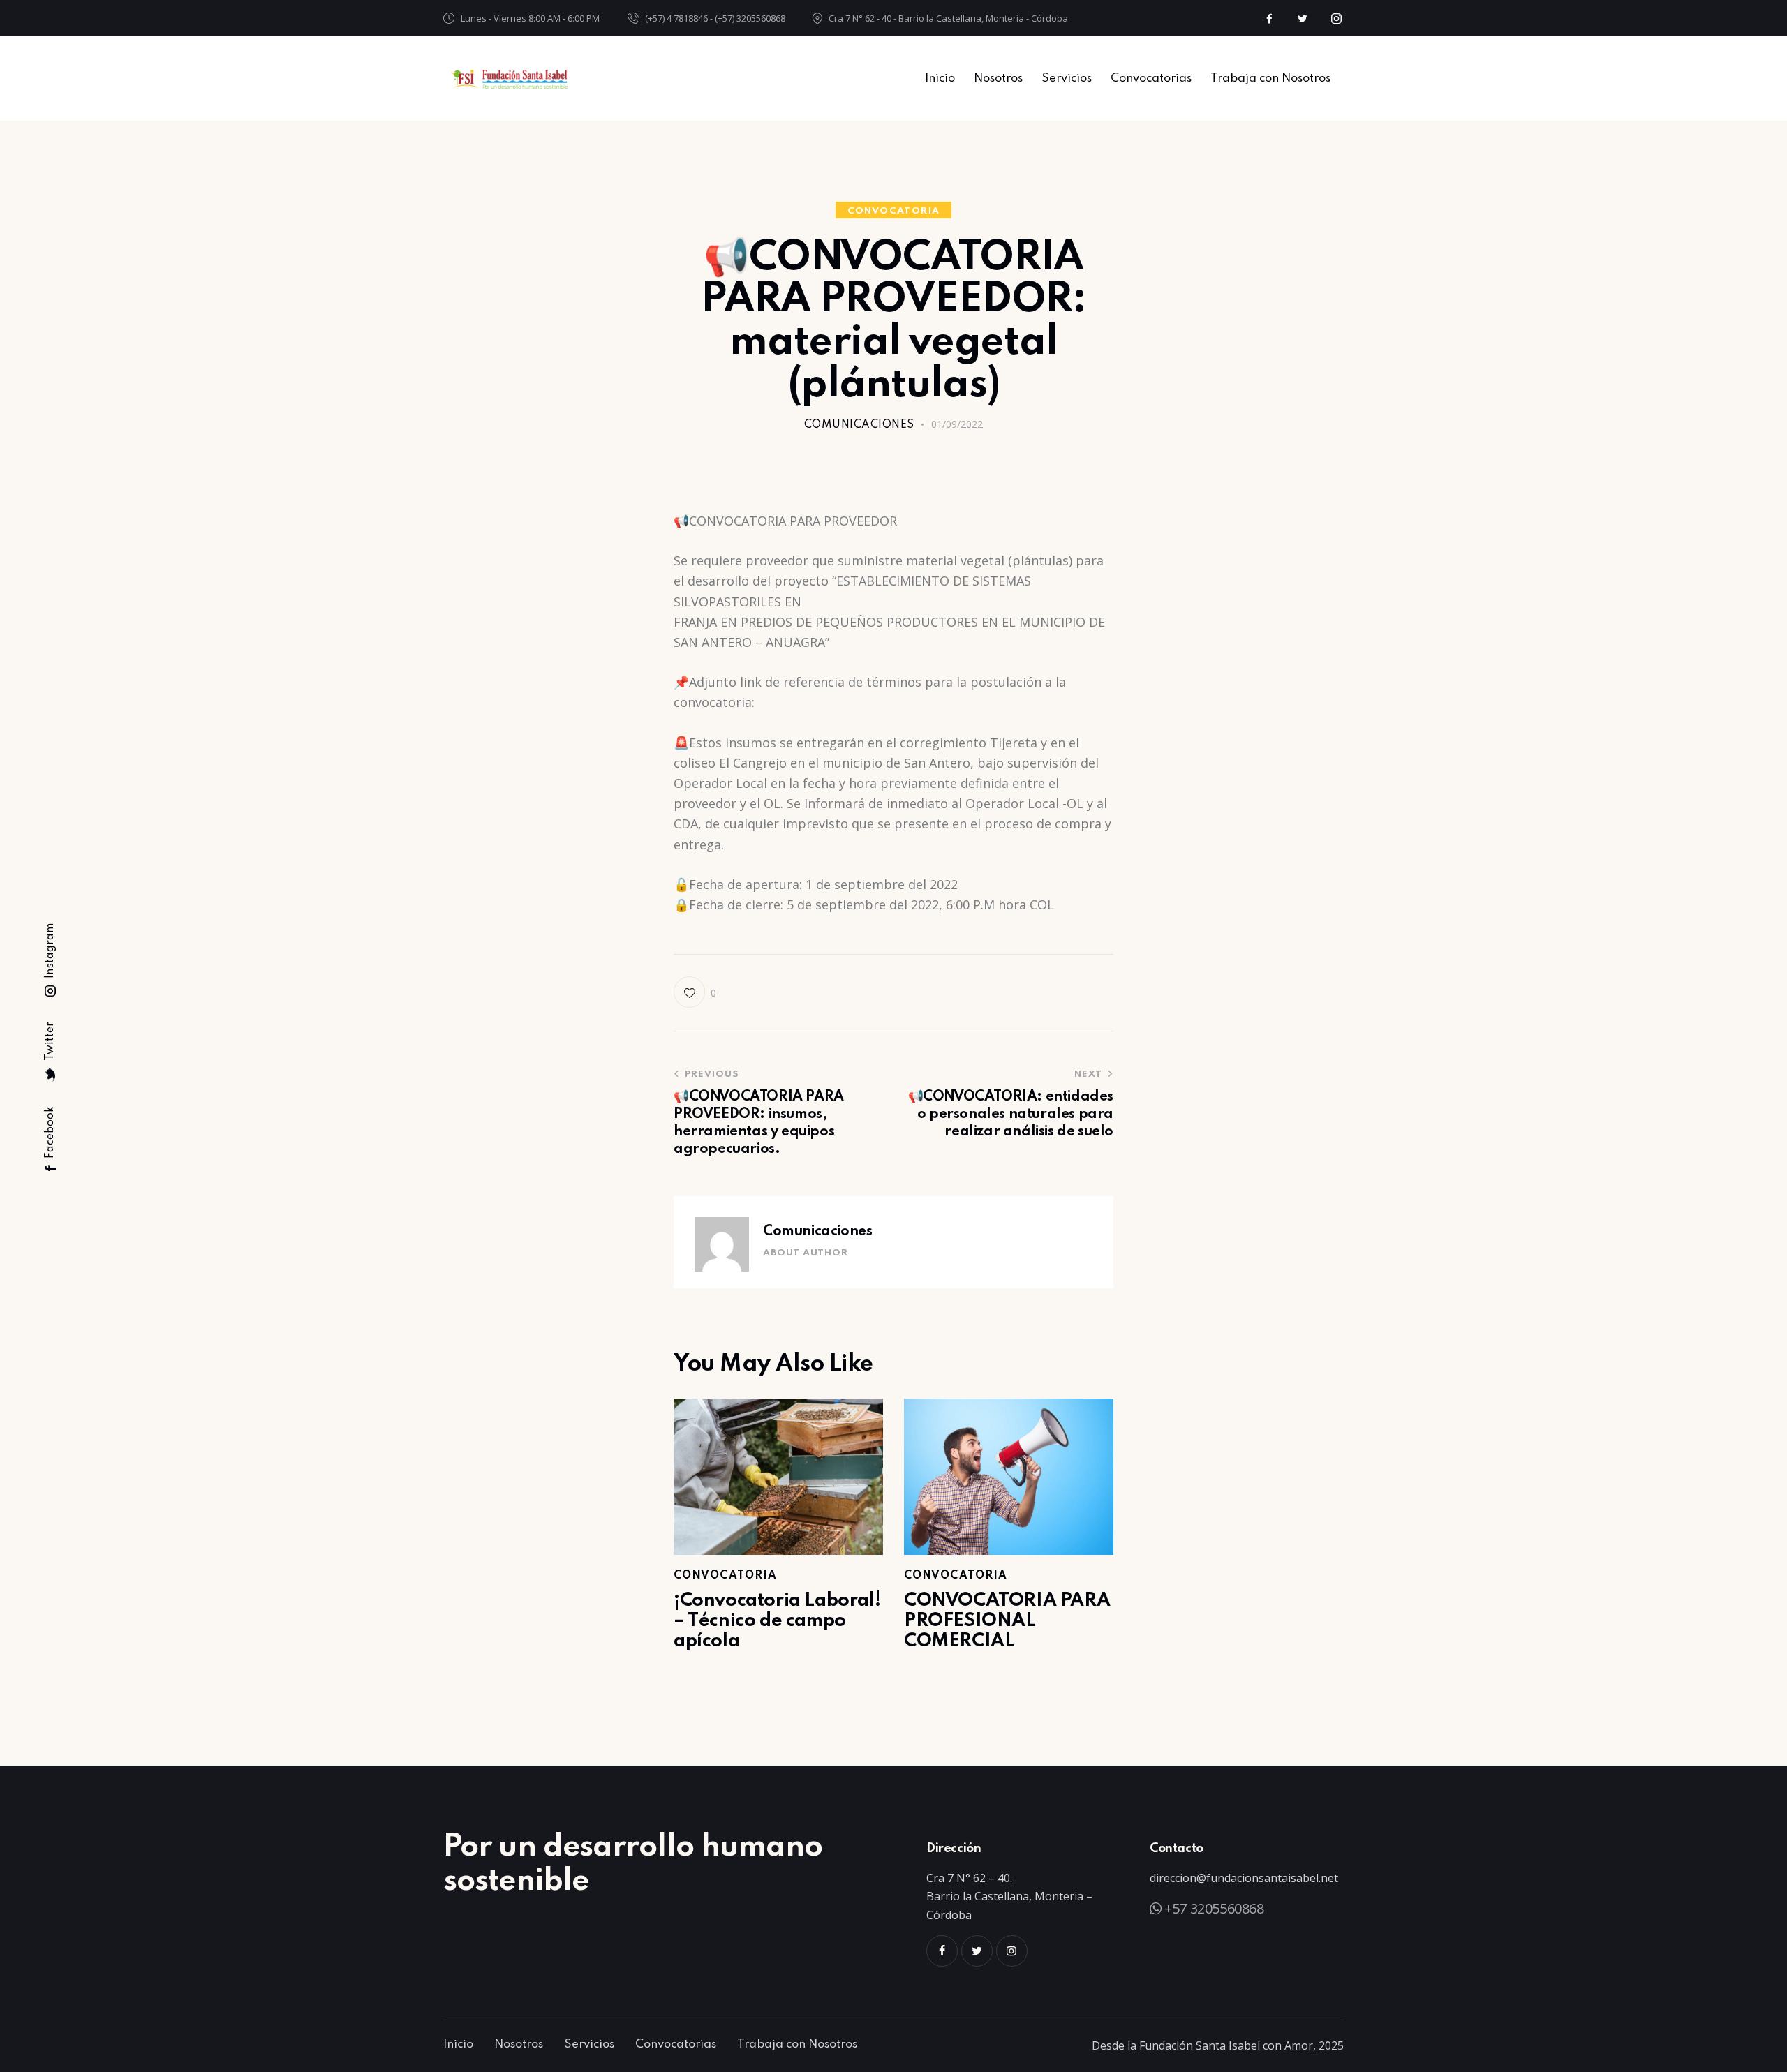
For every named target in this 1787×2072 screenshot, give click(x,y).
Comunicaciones (817, 1232)
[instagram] (1336, 18)
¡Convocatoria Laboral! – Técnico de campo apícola (777, 1621)
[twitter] (1303, 18)
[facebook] (1269, 18)
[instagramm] (1012, 1951)
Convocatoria (894, 211)
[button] (695, 992)
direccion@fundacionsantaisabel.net (1244, 1878)
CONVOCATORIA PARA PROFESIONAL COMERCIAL (1007, 1621)
